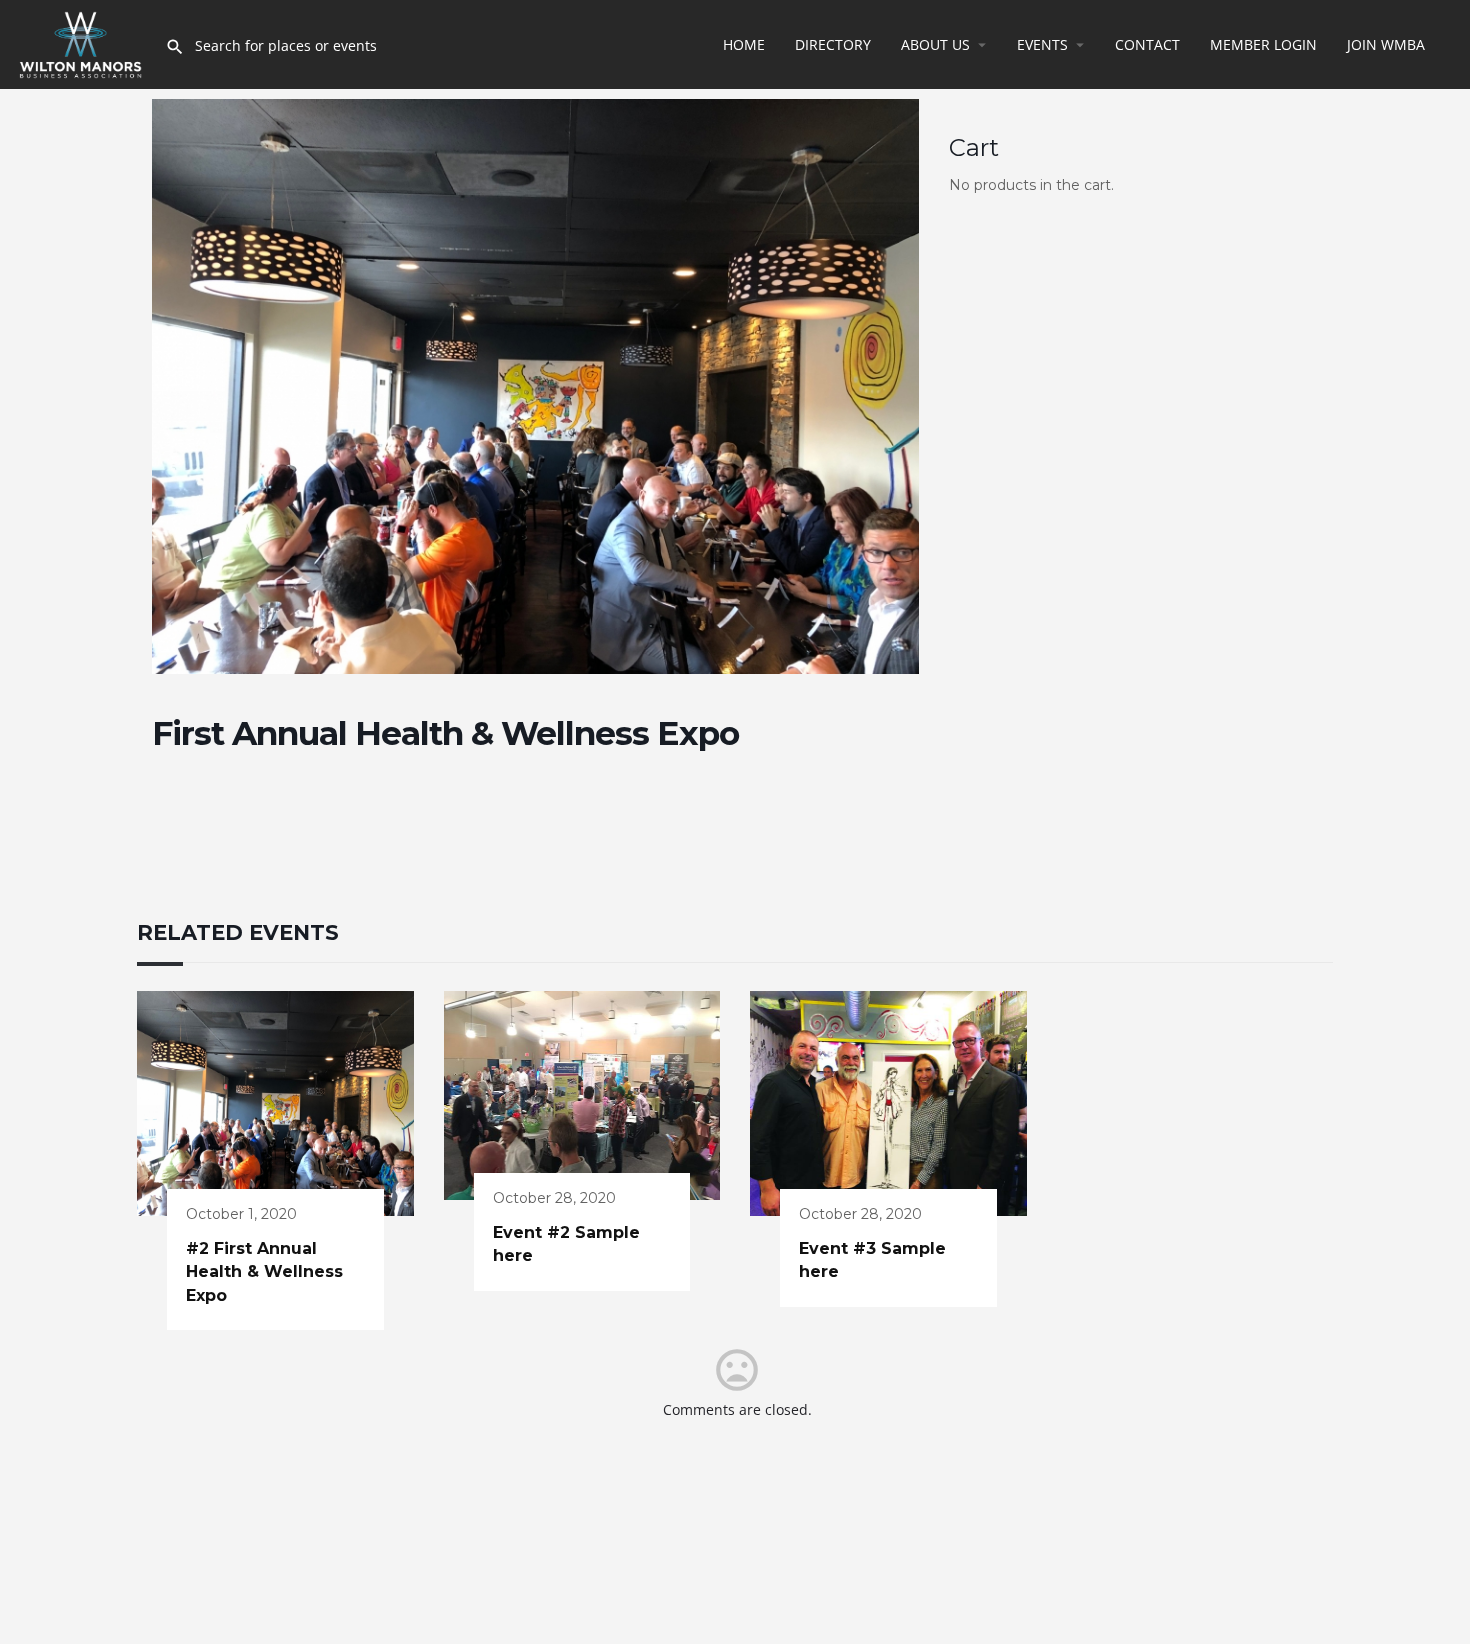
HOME (744, 44)
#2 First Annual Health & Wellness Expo (264, 1272)
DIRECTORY (833, 44)
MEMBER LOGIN (1263, 44)
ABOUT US (935, 44)
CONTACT (1147, 44)
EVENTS (1042, 44)
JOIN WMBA (1386, 44)
